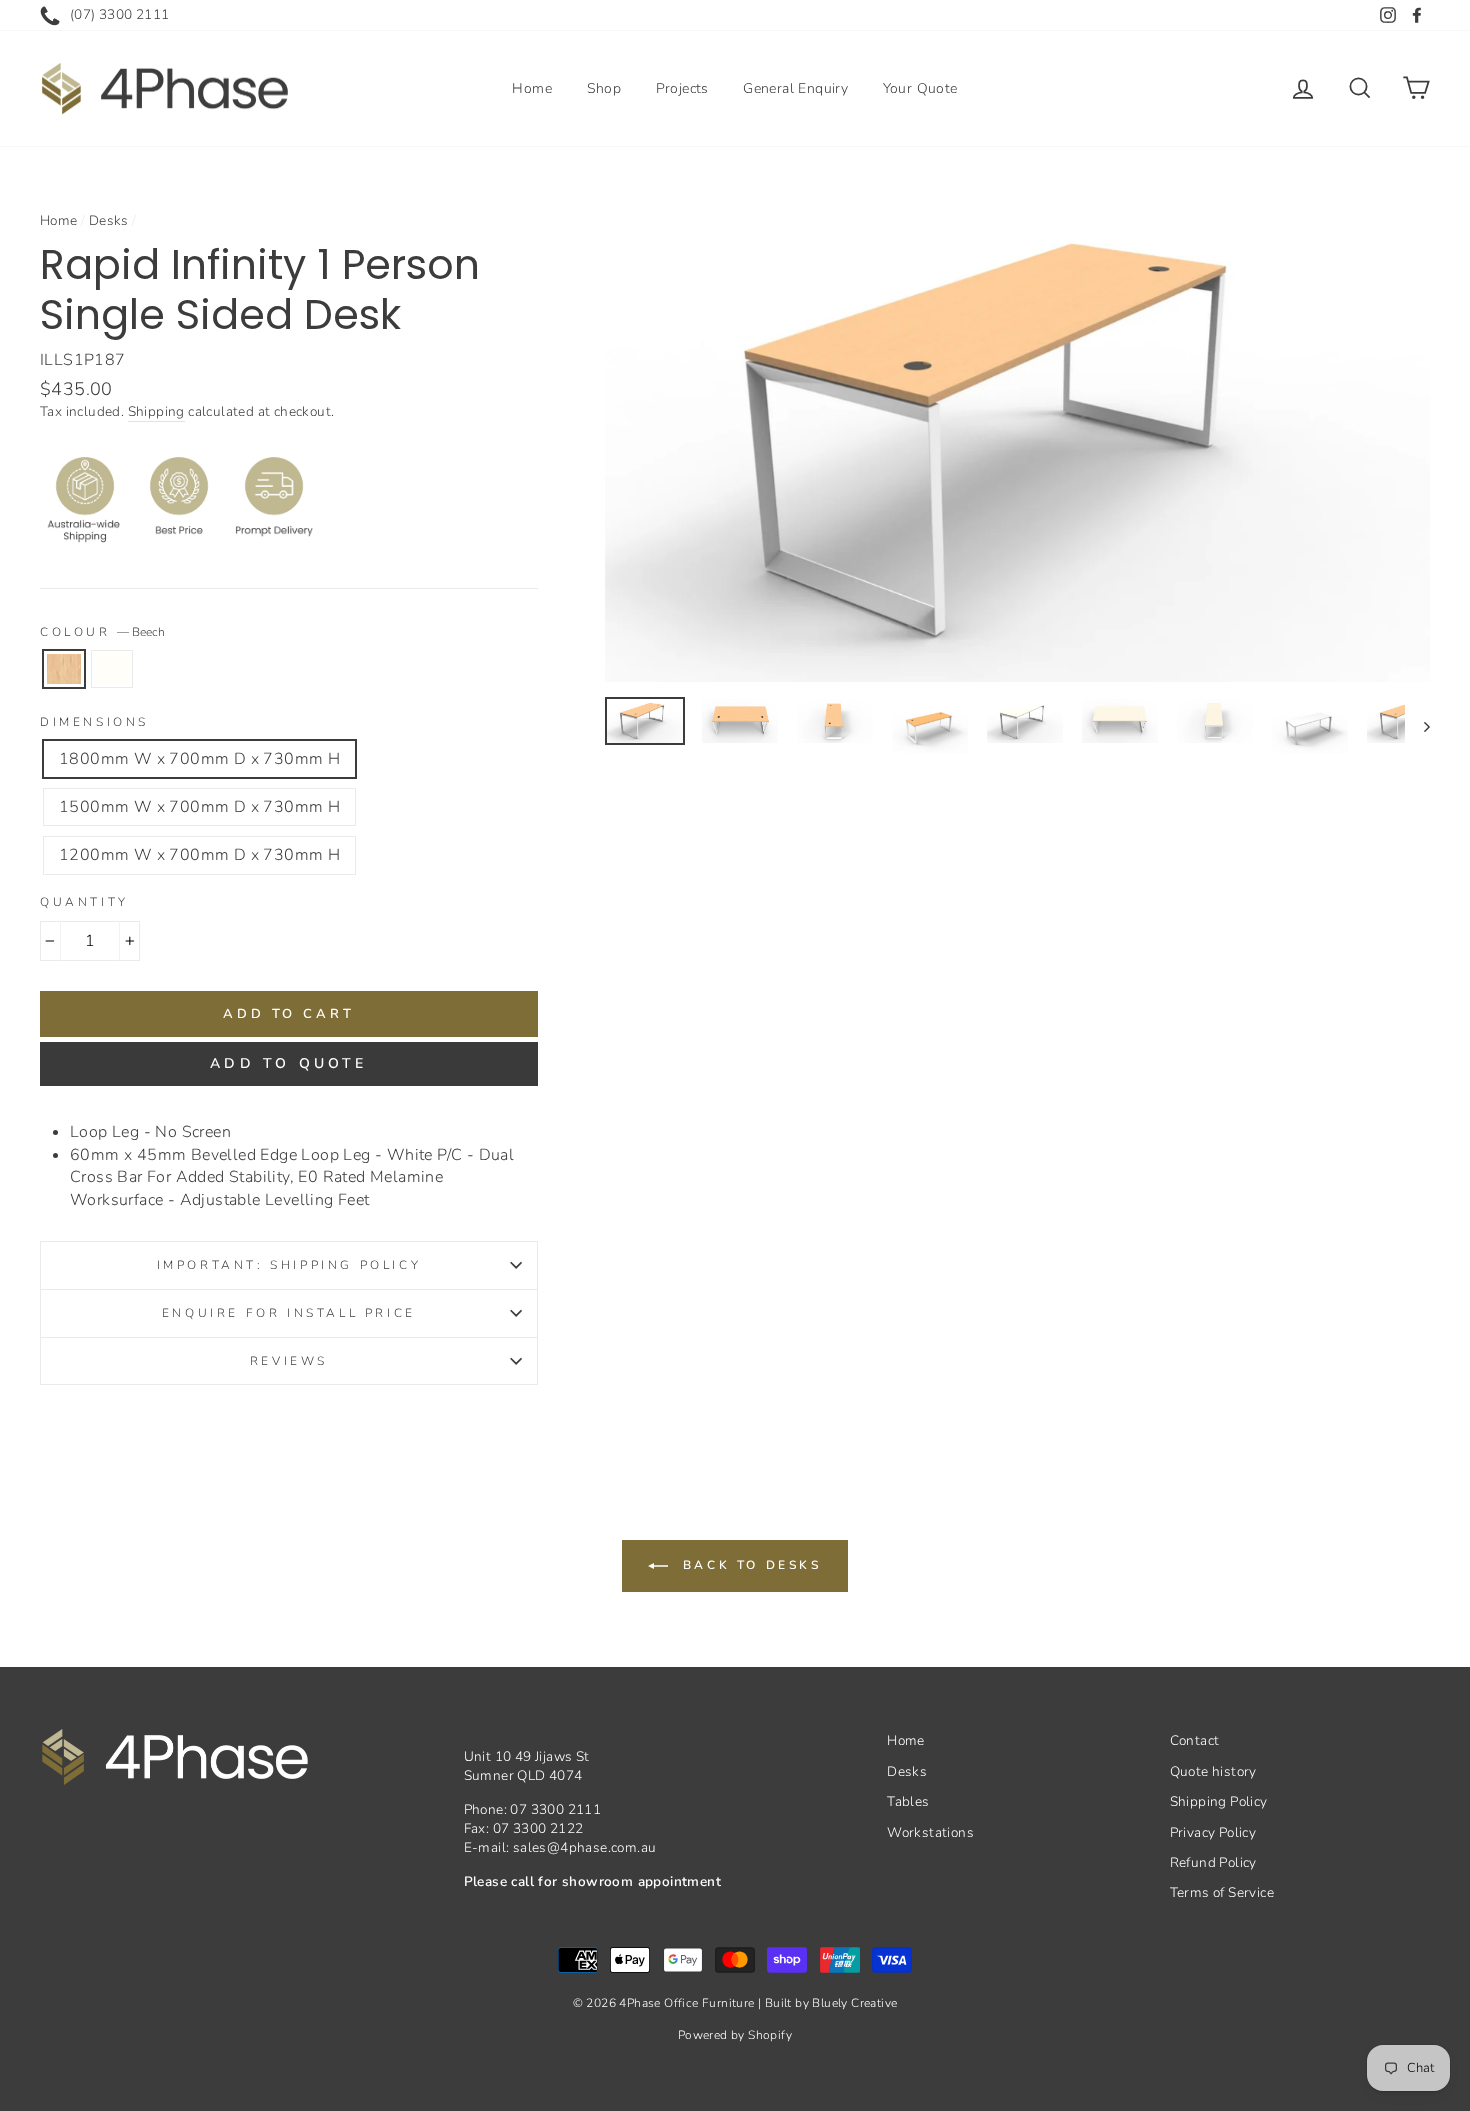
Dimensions (94, 722)
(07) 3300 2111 (120, 14)
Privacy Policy (1213, 1832)
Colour (102, 632)
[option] (1018, 441)
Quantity (84, 902)
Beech (64, 669)
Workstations (930, 1832)
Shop (604, 88)
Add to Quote (288, 1063)
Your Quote (920, 88)
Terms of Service (1222, 1892)
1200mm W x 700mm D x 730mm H (199, 855)
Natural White (112, 669)
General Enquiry (795, 88)
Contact (1195, 1740)
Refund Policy (1213, 1862)
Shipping (156, 411)
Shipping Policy (1219, 1801)
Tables (908, 1801)
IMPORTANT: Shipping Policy (289, 1265)
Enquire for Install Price (289, 1313)
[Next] (1417, 726)
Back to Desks (748, 1565)
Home (532, 88)
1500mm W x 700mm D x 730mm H (199, 807)
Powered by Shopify (735, 2035)
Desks (109, 220)
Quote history (1213, 1771)
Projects (682, 88)
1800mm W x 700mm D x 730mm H (199, 759)
